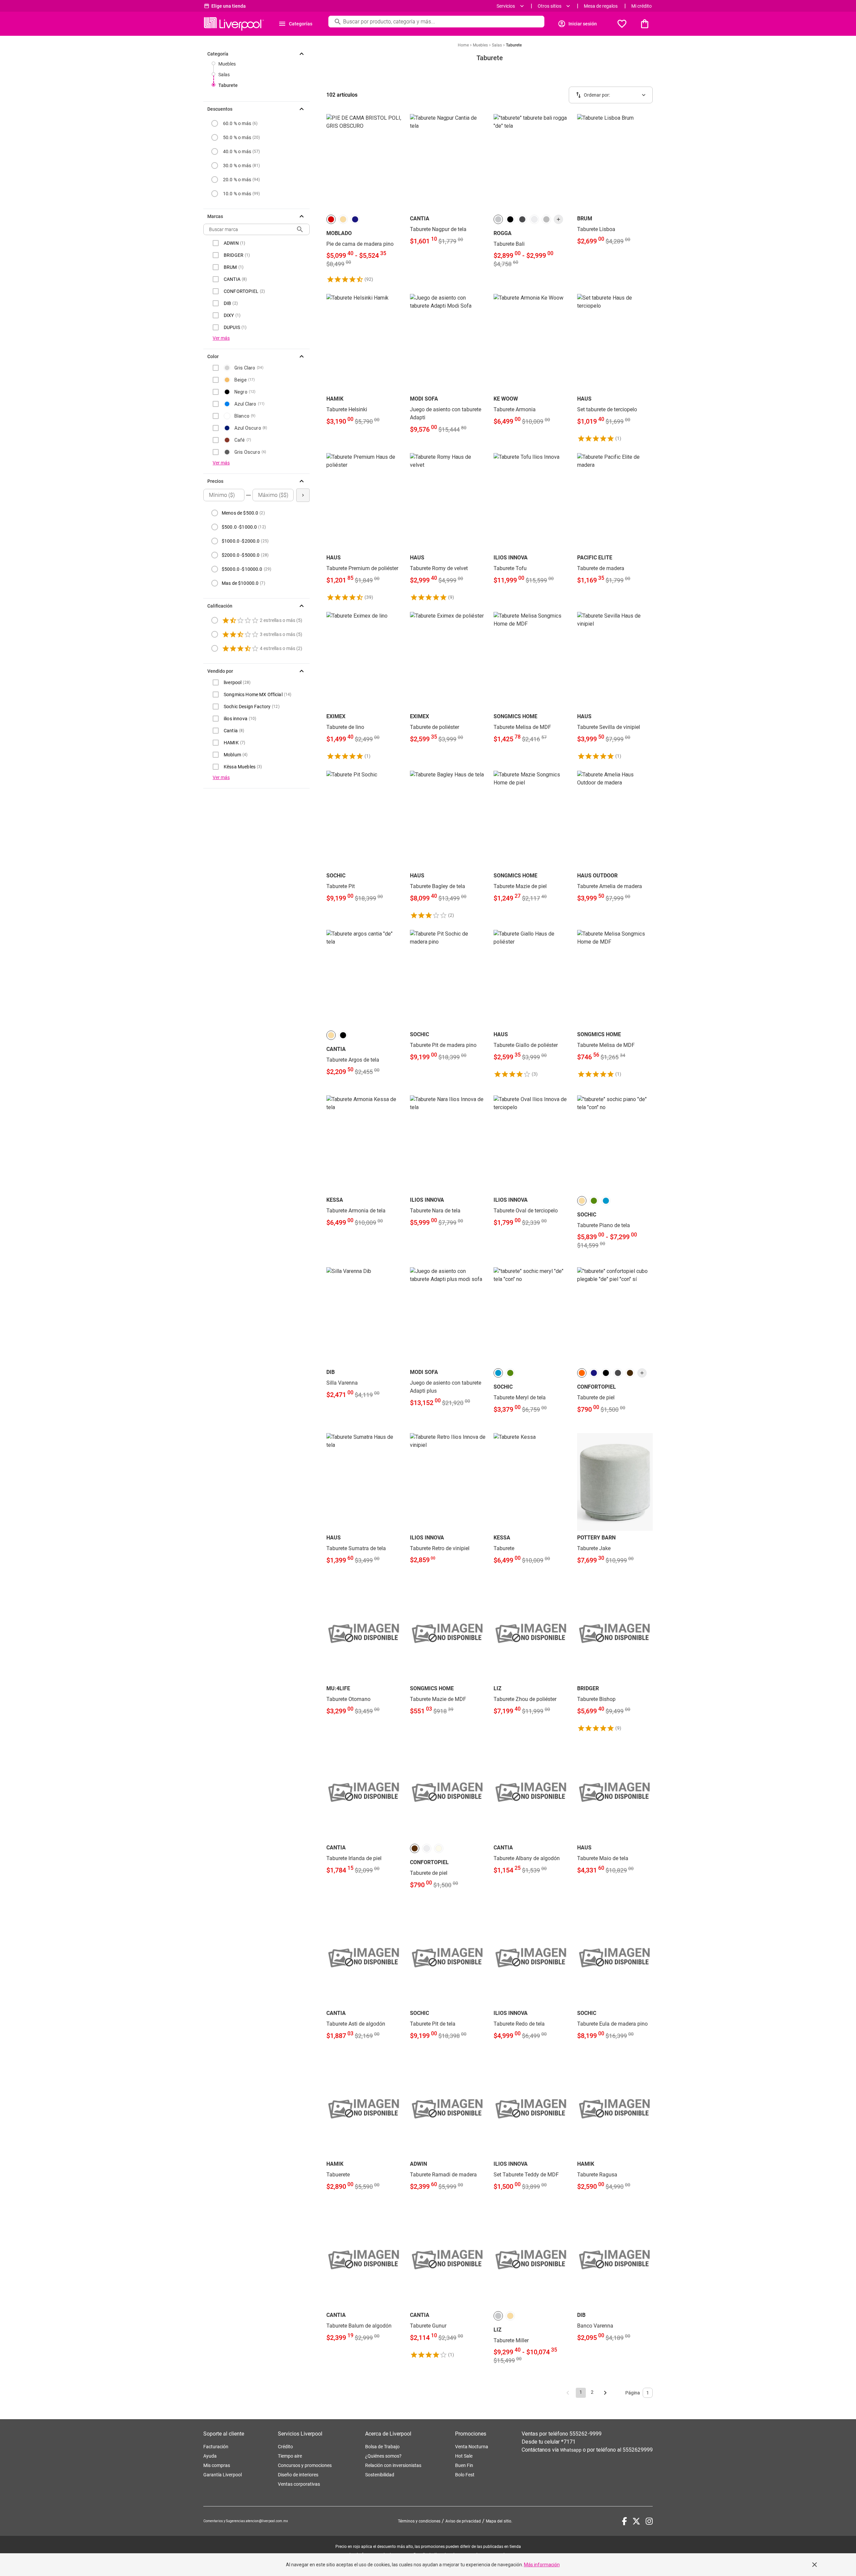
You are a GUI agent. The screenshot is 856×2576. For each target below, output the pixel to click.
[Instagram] (649, 2521)
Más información (542, 2565)
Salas (224, 75)
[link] (364, 199)
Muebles (227, 64)
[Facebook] (624, 2521)
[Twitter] (636, 2521)
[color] (331, 219)
